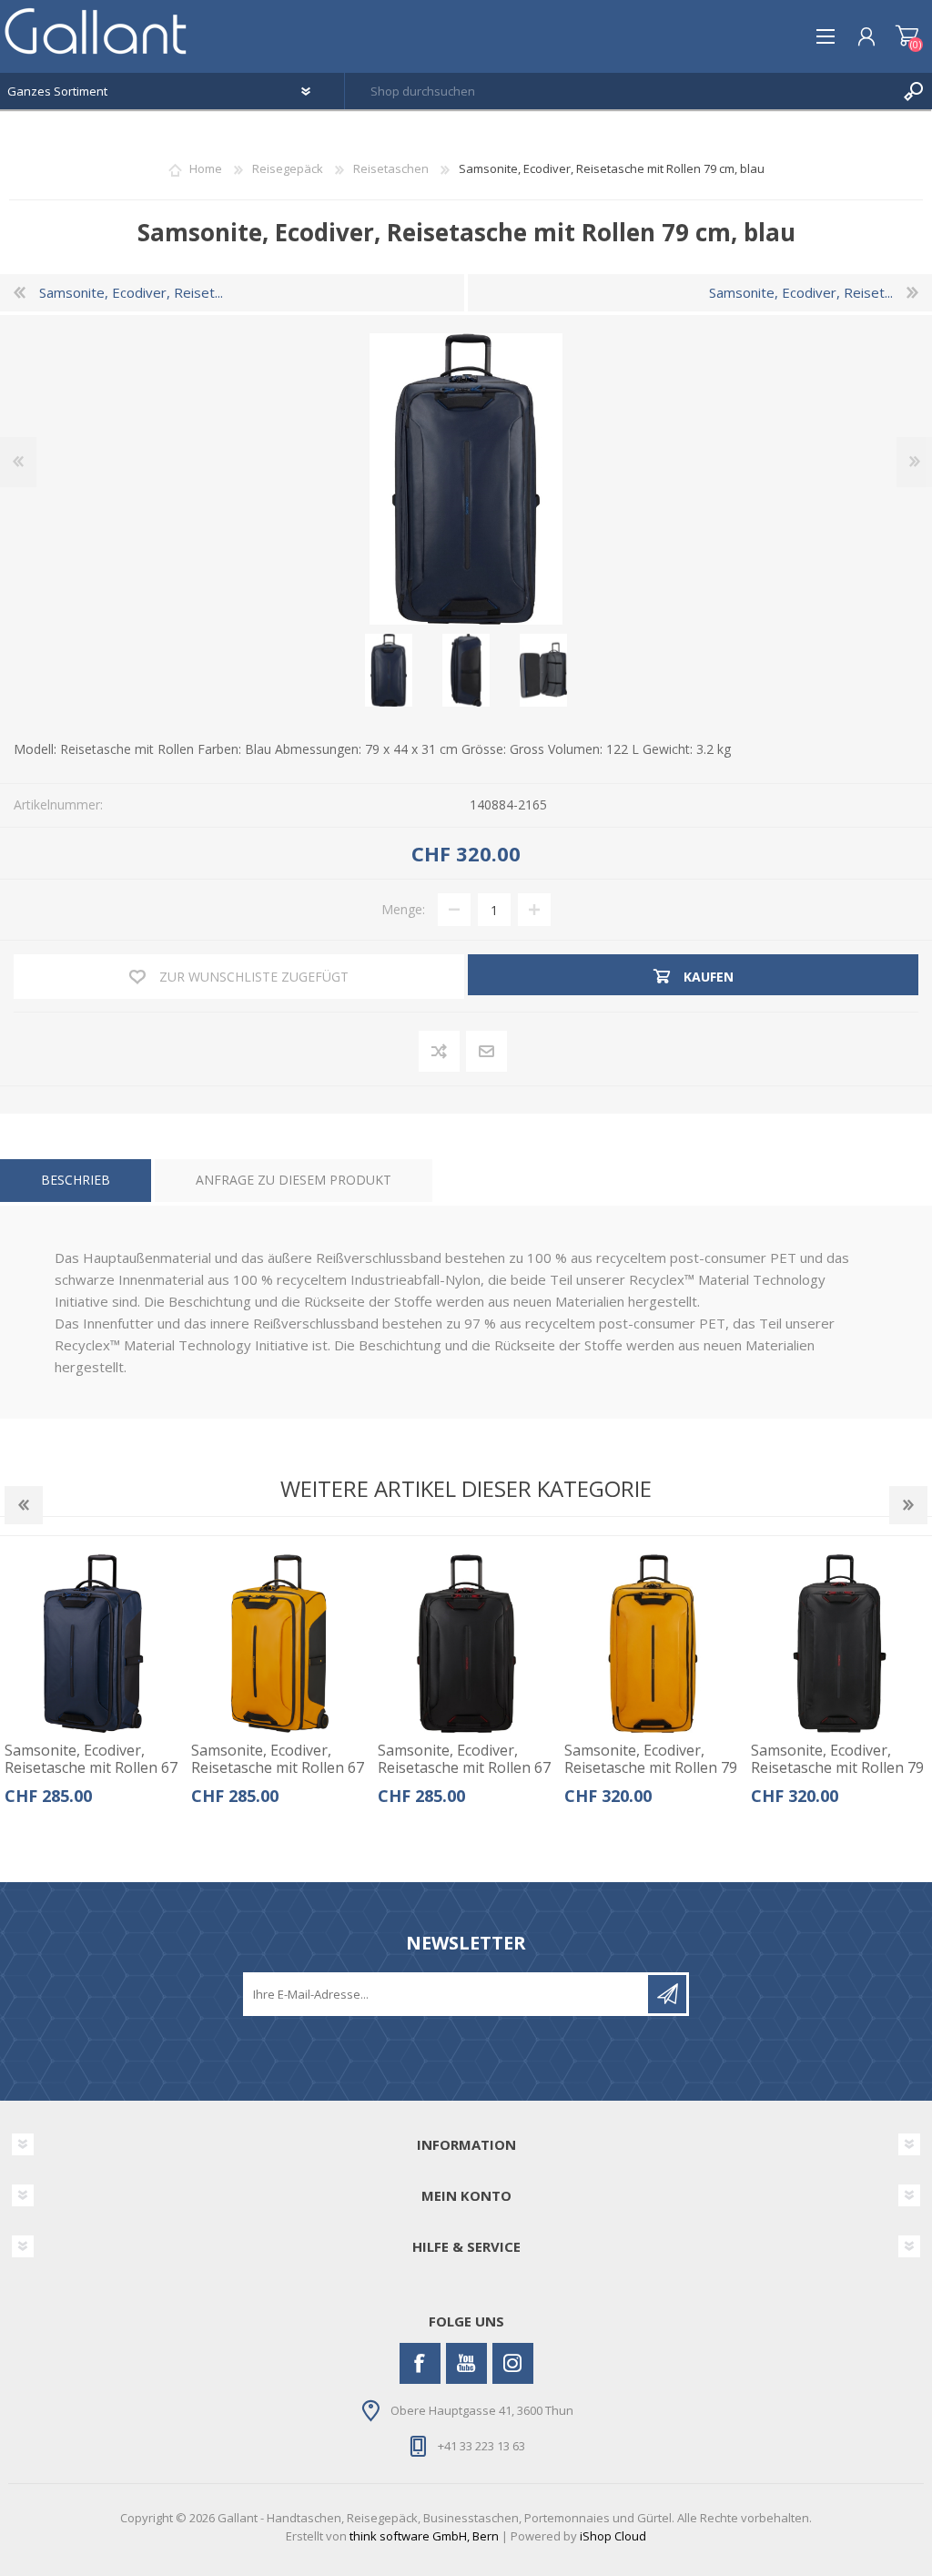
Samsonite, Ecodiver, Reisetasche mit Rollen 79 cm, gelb (651, 1768)
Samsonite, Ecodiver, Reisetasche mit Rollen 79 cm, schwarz (837, 1768)
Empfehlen (487, 1052)
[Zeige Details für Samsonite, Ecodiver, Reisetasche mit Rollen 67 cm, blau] (94, 1644)
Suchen (914, 91)
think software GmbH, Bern (424, 2536)
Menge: (403, 909)
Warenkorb (907, 36)
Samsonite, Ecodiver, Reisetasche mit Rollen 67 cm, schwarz (464, 1768)
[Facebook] (420, 2363)
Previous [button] (24, 1505)
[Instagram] (513, 2363)
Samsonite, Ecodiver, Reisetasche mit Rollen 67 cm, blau (91, 1768)
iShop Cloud (613, 2536)
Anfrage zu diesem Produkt (294, 1180)
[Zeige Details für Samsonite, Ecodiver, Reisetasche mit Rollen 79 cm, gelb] (653, 1644)
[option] (93, 1686)
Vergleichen (440, 1052)
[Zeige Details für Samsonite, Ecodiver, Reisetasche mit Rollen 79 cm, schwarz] (840, 1644)
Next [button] (908, 1505)
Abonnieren (667, 1994)
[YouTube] (466, 2363)
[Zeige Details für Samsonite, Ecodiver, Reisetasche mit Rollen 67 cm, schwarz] (467, 1644)
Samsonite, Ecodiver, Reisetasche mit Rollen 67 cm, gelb (278, 1768)
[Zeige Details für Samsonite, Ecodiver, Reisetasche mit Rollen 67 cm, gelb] (280, 1644)
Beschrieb (76, 1180)
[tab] (76, 1181)
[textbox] (620, 91)
